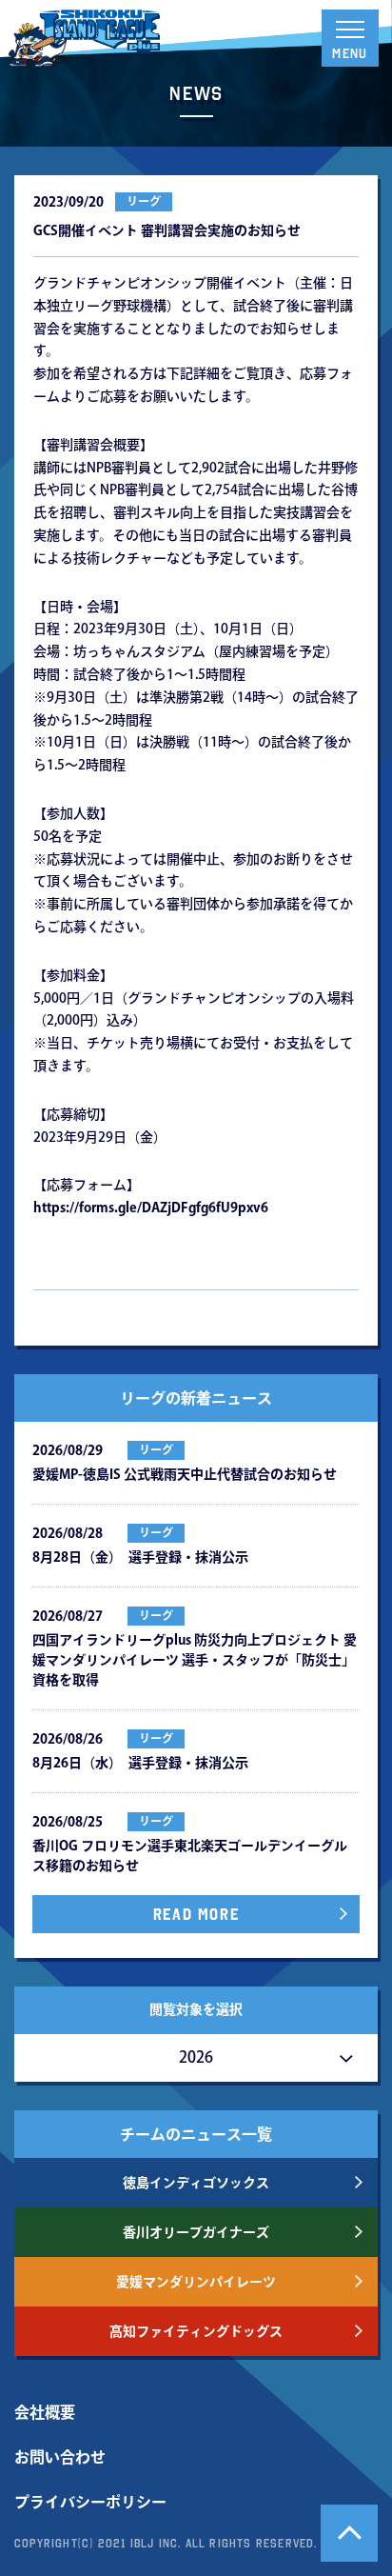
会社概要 (45, 2412)
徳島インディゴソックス (196, 2183)
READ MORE (196, 1914)
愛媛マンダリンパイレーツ (196, 2282)
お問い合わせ (60, 2457)
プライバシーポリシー (90, 2502)
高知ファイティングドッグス (196, 2331)
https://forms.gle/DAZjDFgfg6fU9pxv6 (151, 1208)
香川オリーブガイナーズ (196, 2232)
